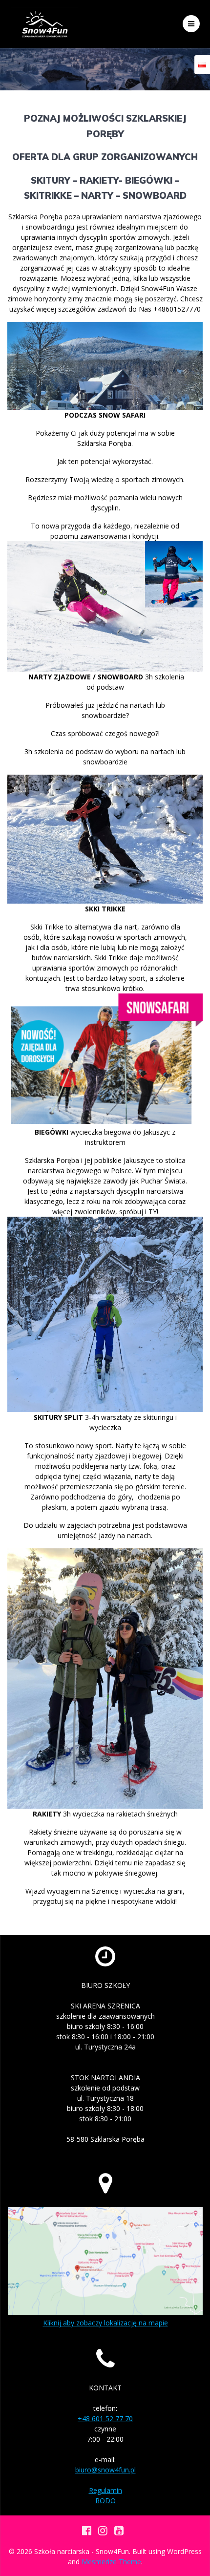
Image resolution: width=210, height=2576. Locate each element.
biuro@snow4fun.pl (105, 2470)
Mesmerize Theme (111, 2562)
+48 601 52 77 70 (105, 2418)
